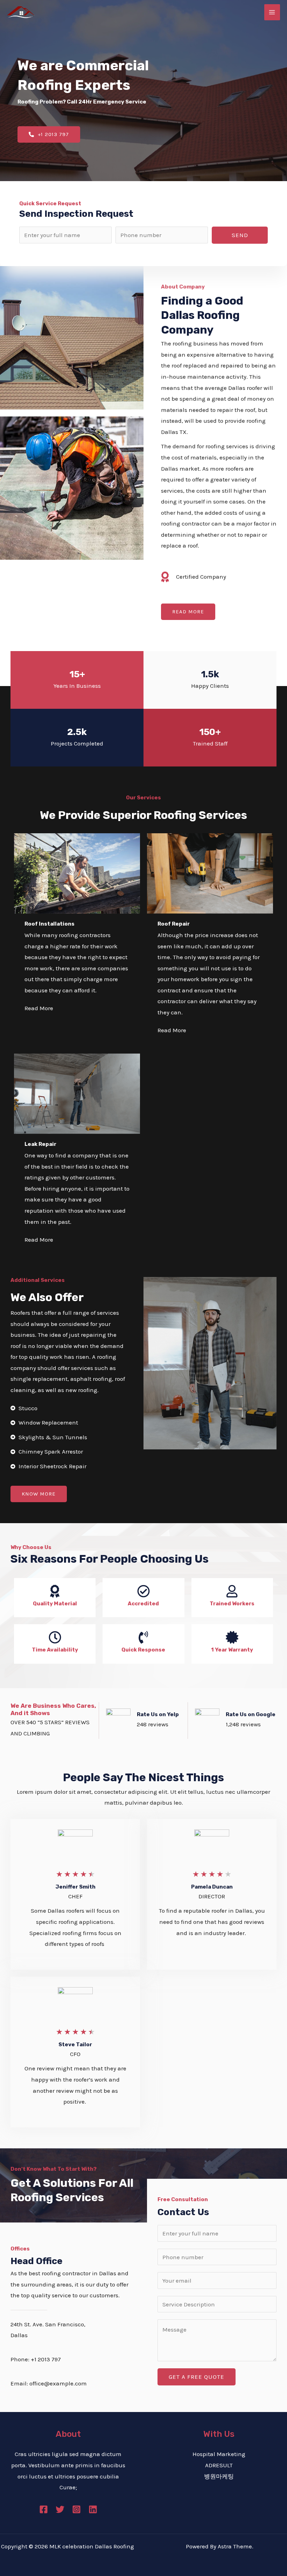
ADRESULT (219, 2465)
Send (240, 235)
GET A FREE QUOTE (197, 2377)
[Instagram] (76, 2509)
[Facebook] (44, 2509)
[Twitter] (60, 2509)
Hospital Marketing (219, 2454)
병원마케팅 (219, 2476)
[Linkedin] (93, 2509)
